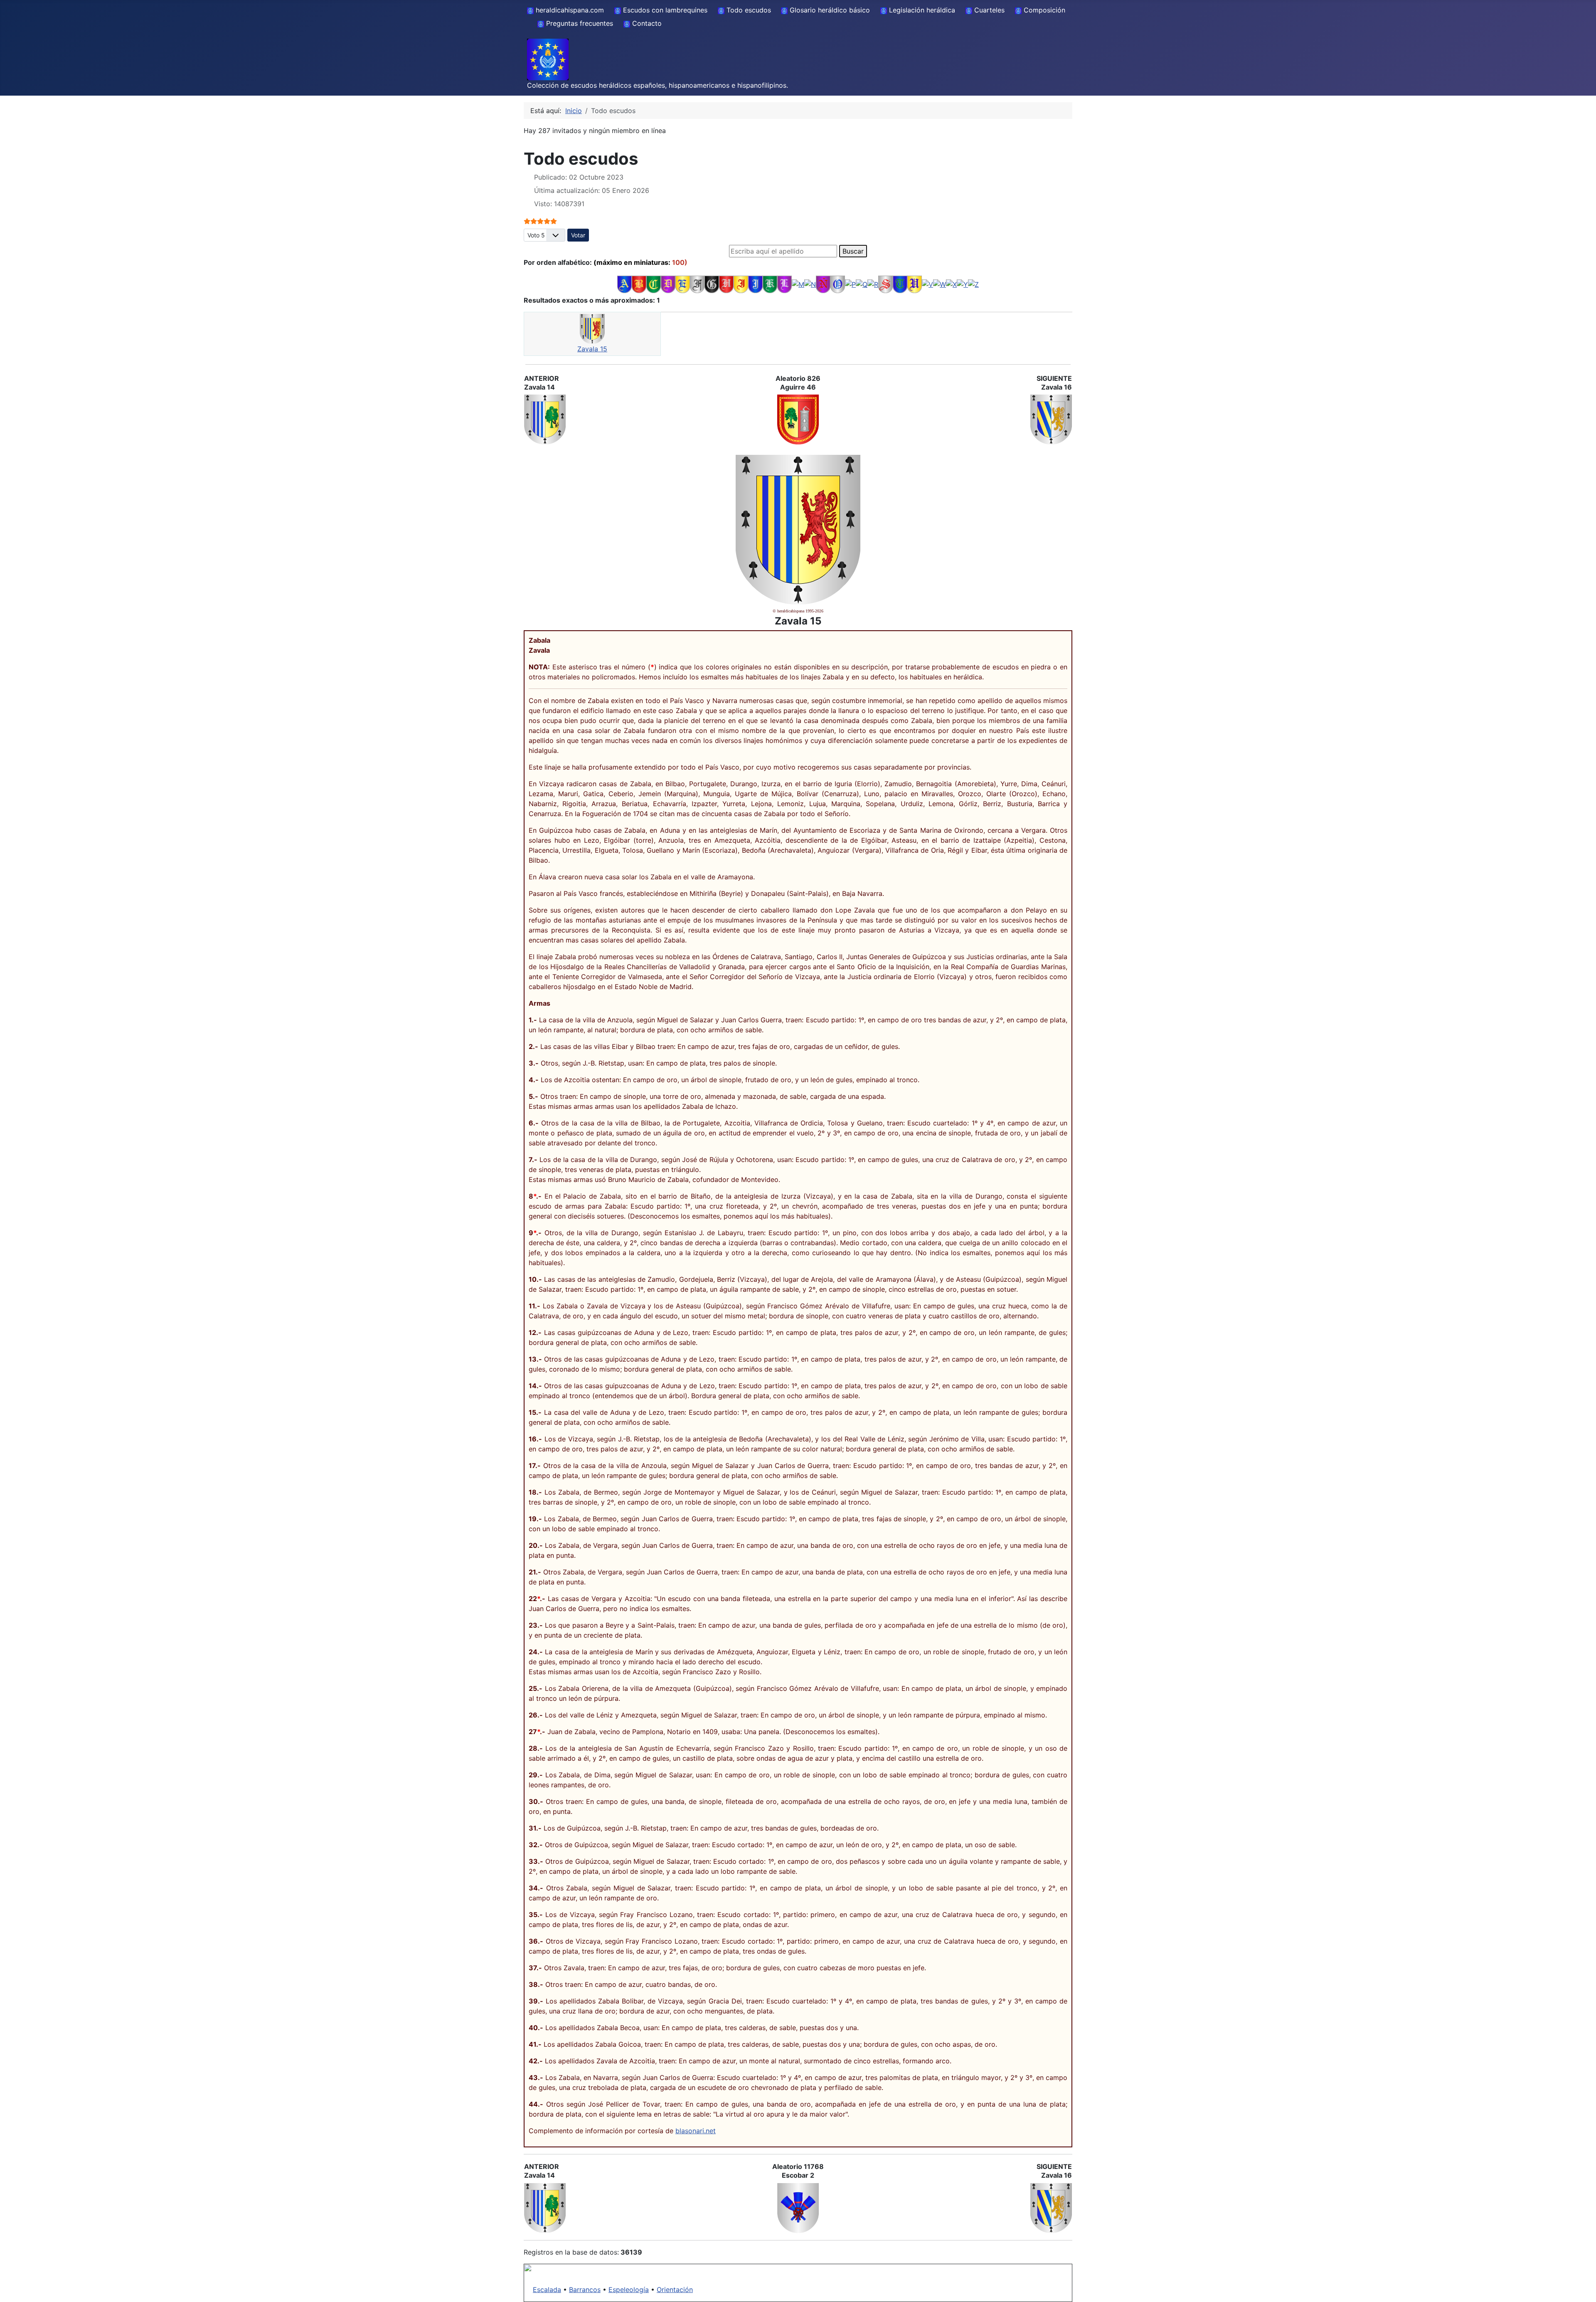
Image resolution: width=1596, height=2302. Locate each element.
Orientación (675, 2290)
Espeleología (629, 2290)
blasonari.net (696, 2131)
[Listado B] (639, 284)
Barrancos (585, 2290)
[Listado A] (624, 284)
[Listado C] (654, 284)
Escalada (547, 2290)
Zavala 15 (592, 349)
